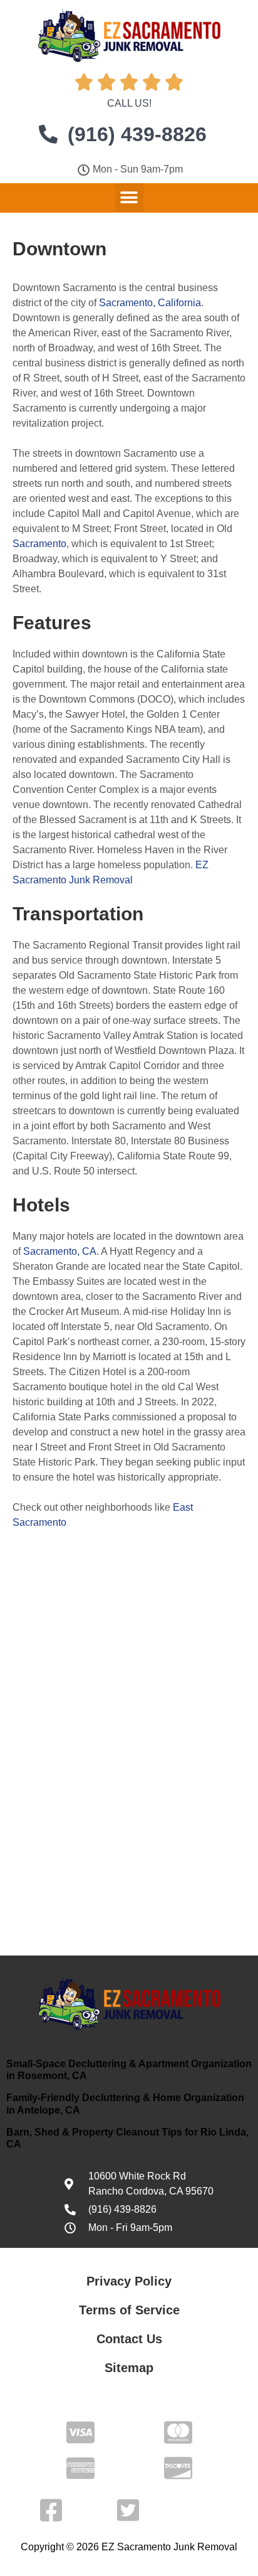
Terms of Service (129, 2310)
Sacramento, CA (60, 1251)
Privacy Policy (129, 2281)
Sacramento (39, 544)
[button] (129, 197)
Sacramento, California (150, 303)
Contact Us (129, 2339)
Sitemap (129, 2368)
